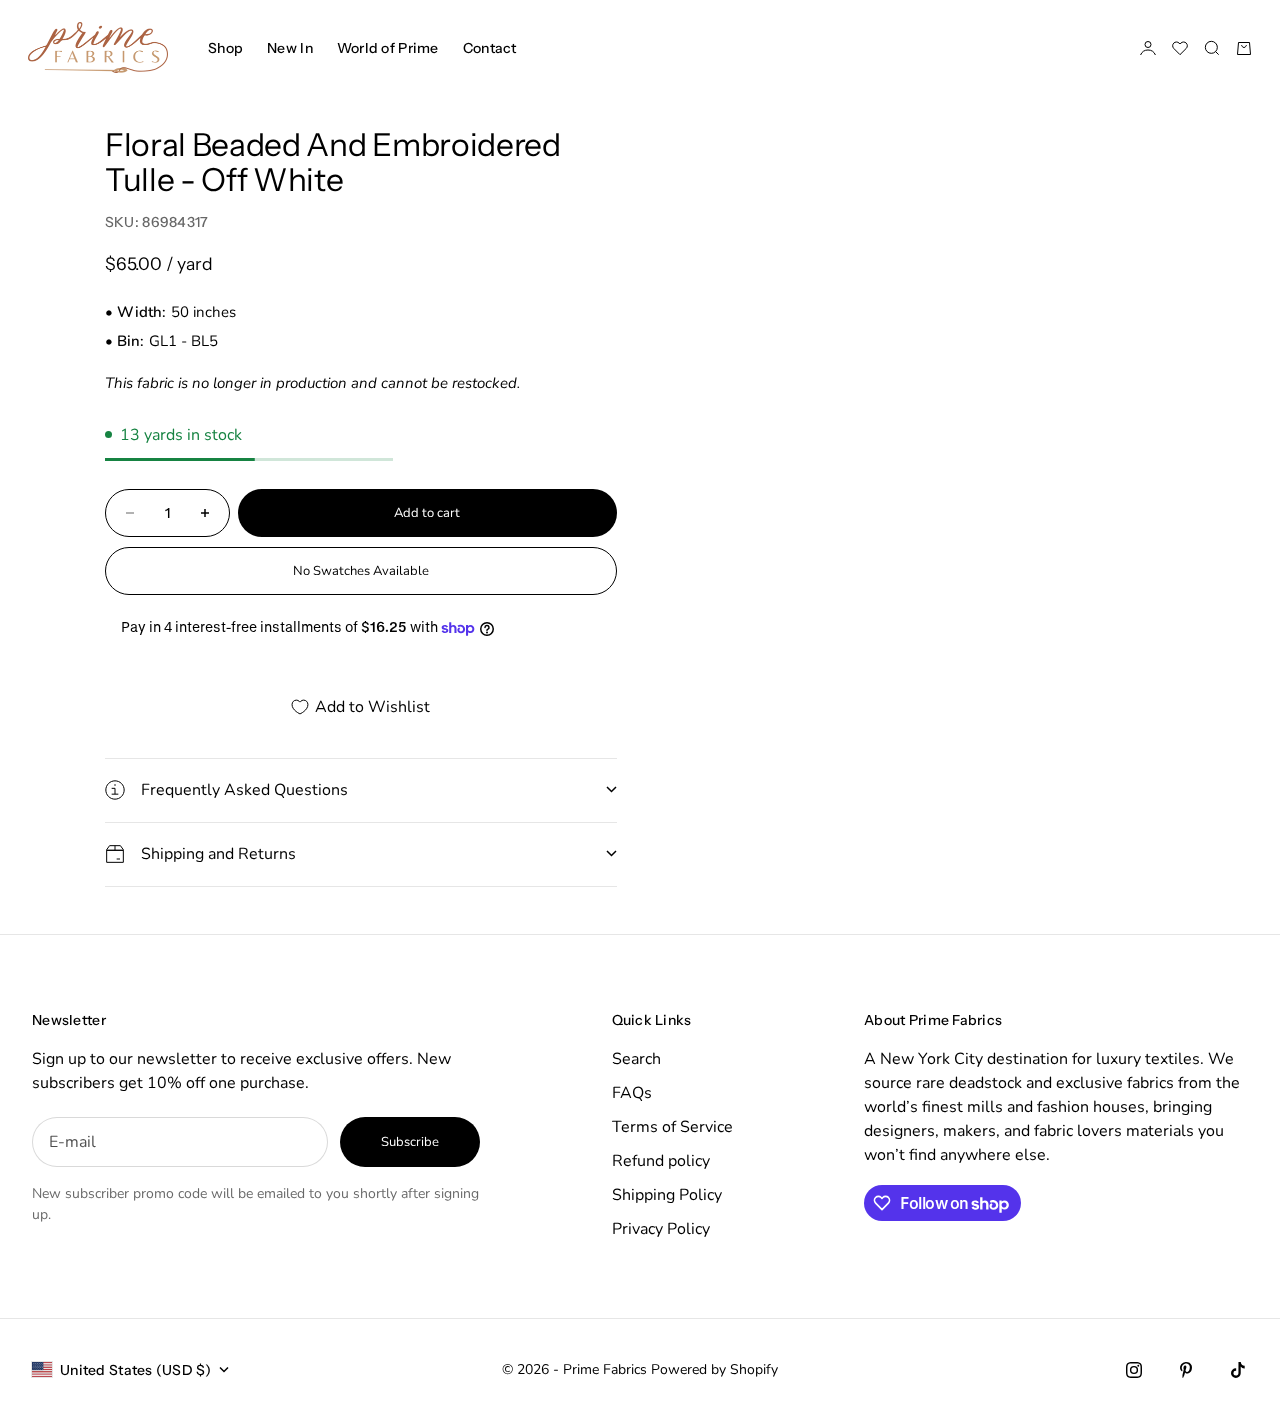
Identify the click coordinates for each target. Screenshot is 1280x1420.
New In (290, 48)
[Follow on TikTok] (1238, 1370)
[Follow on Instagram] (1134, 1370)
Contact (490, 48)
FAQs (632, 1093)
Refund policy (661, 1161)
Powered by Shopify (714, 1369)
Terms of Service (672, 1127)
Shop (225, 48)
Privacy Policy (661, 1229)
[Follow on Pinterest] (1186, 1370)
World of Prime (388, 48)
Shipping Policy (667, 1195)
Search (636, 1059)
